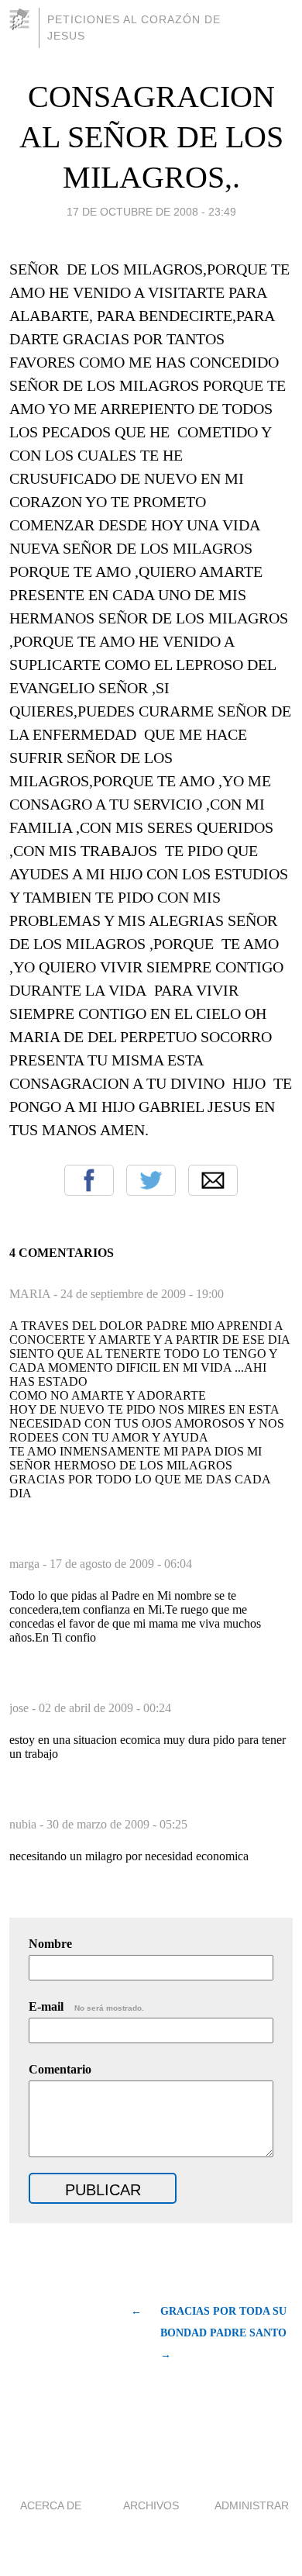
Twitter (151, 1180)
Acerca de (51, 2505)
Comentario (60, 2069)
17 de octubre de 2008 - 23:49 (151, 212)
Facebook (89, 1180)
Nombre (50, 1944)
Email (213, 1180)
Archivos (151, 2505)
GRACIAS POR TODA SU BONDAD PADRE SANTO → (223, 2333)
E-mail (86, 2006)
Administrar (252, 2505)
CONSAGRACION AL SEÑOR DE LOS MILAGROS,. (151, 137)
